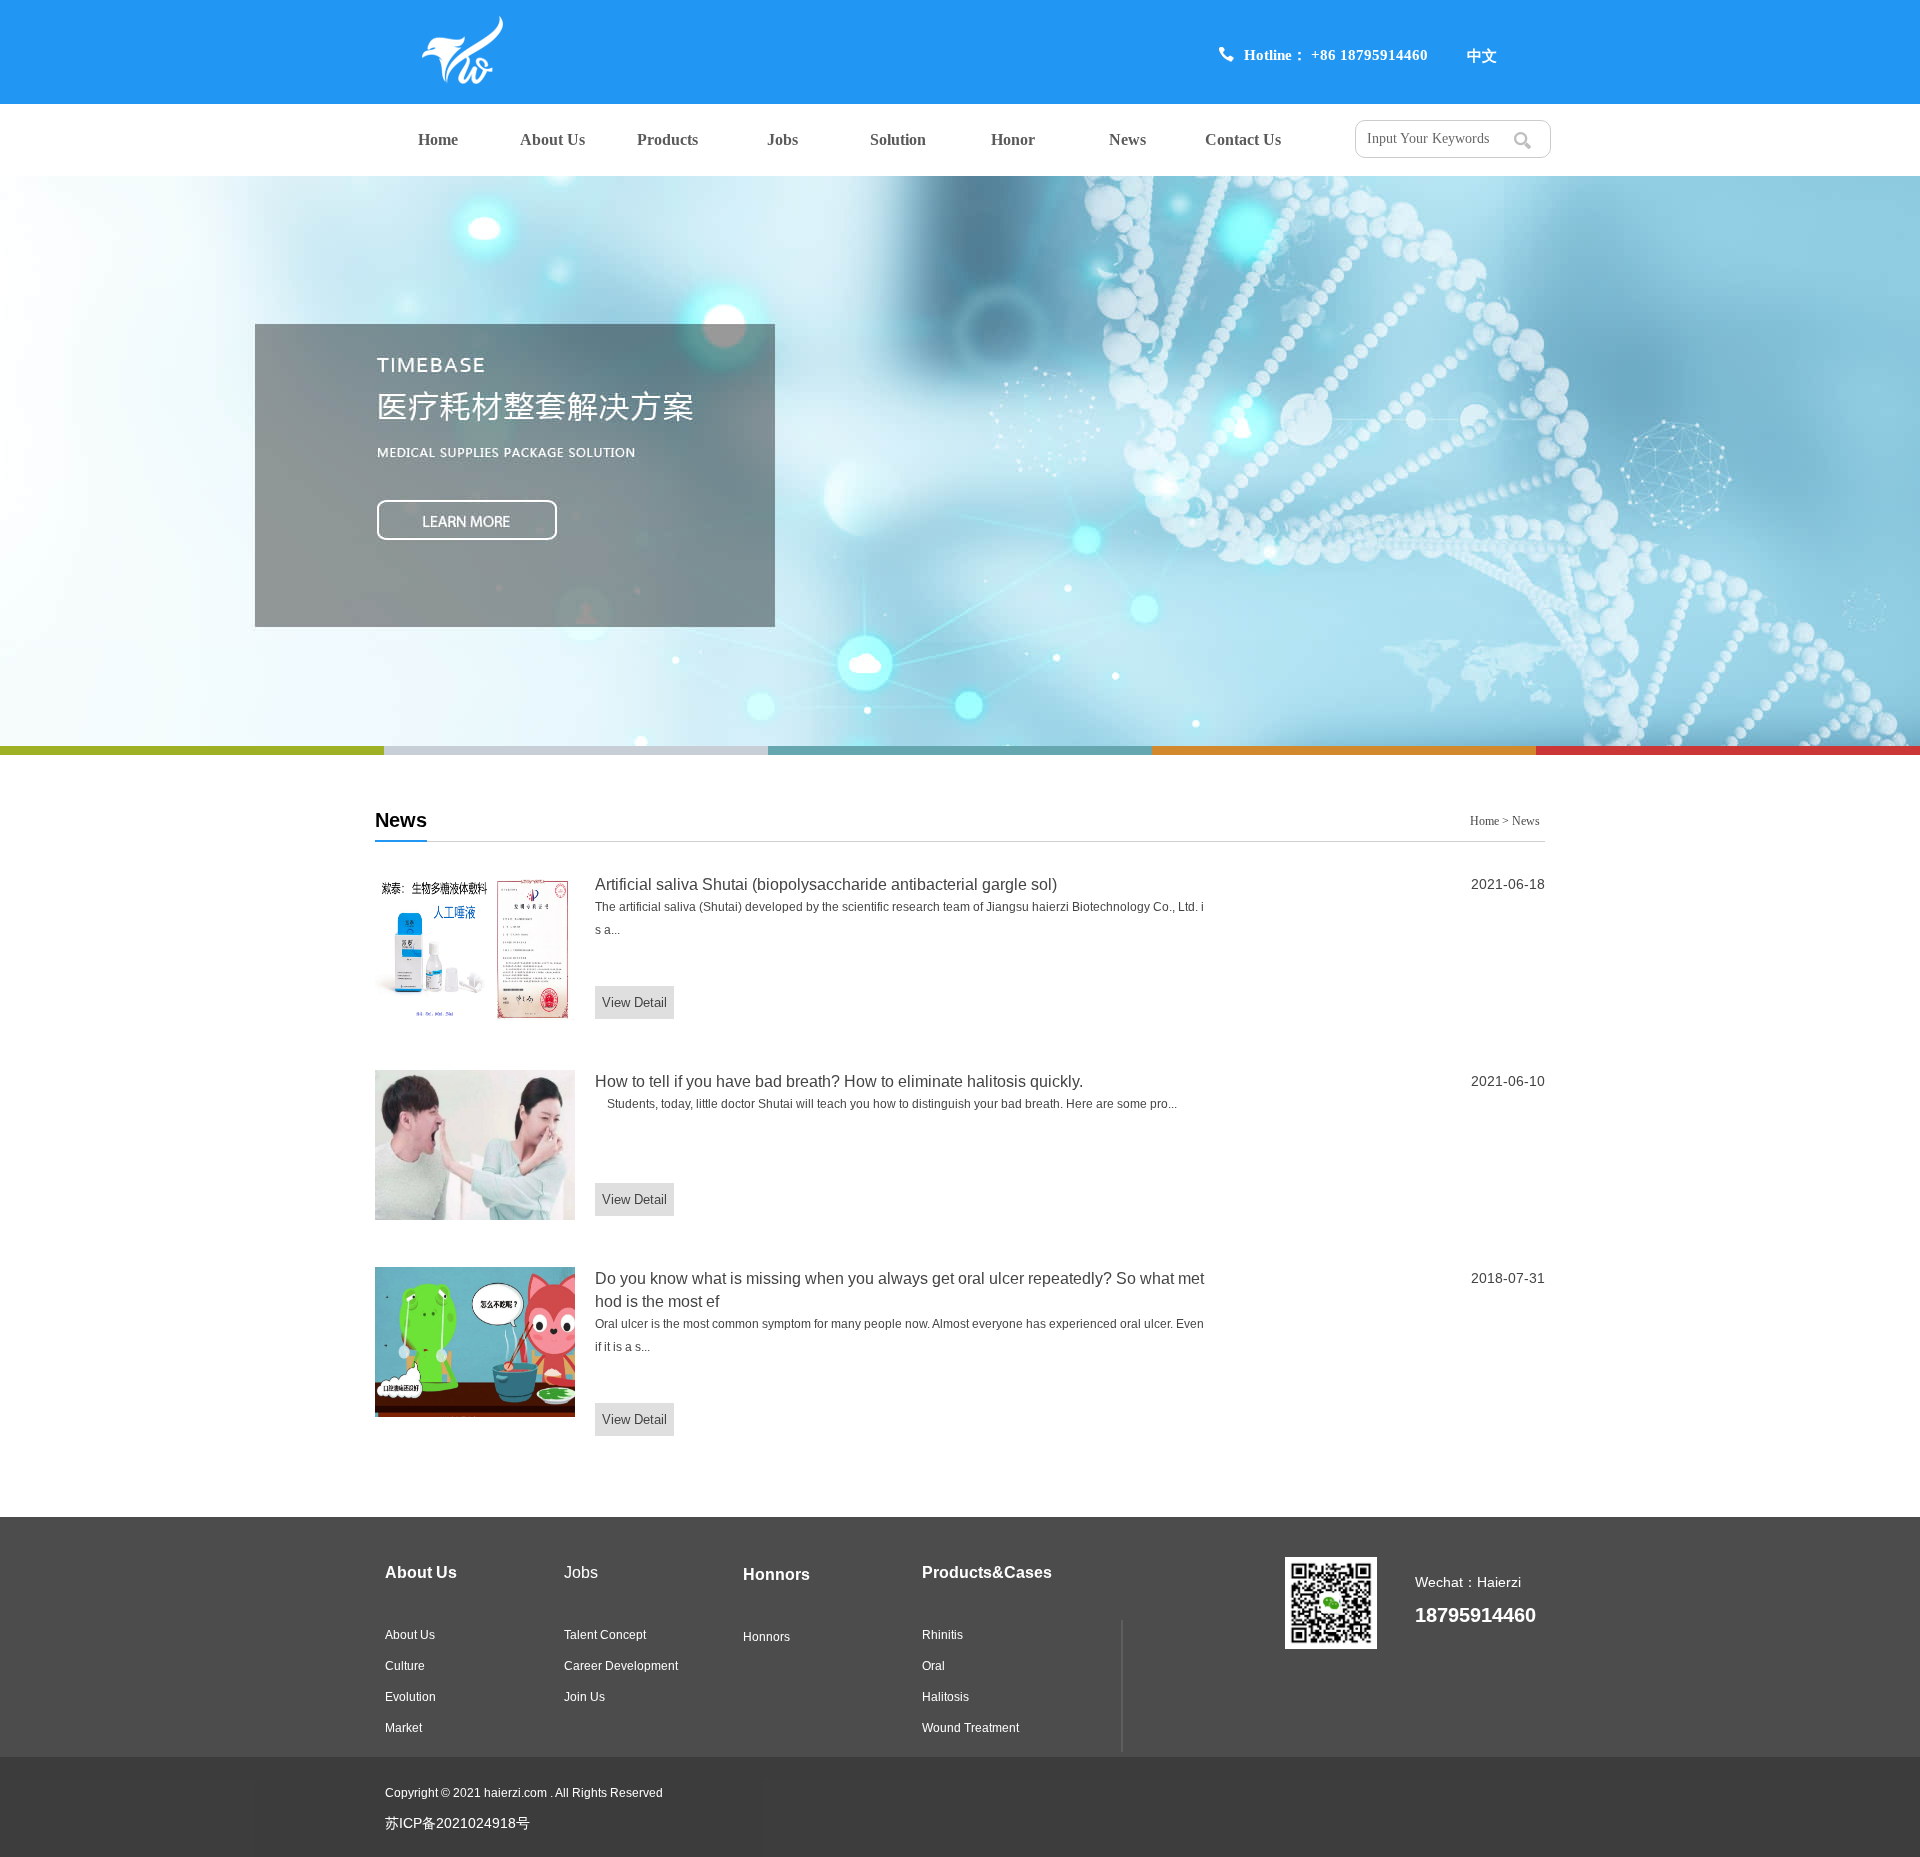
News (1127, 139)
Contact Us (1243, 139)
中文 (1482, 55)
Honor (1013, 139)
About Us (552, 139)
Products (667, 139)
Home (438, 139)
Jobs (782, 139)
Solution (898, 139)
